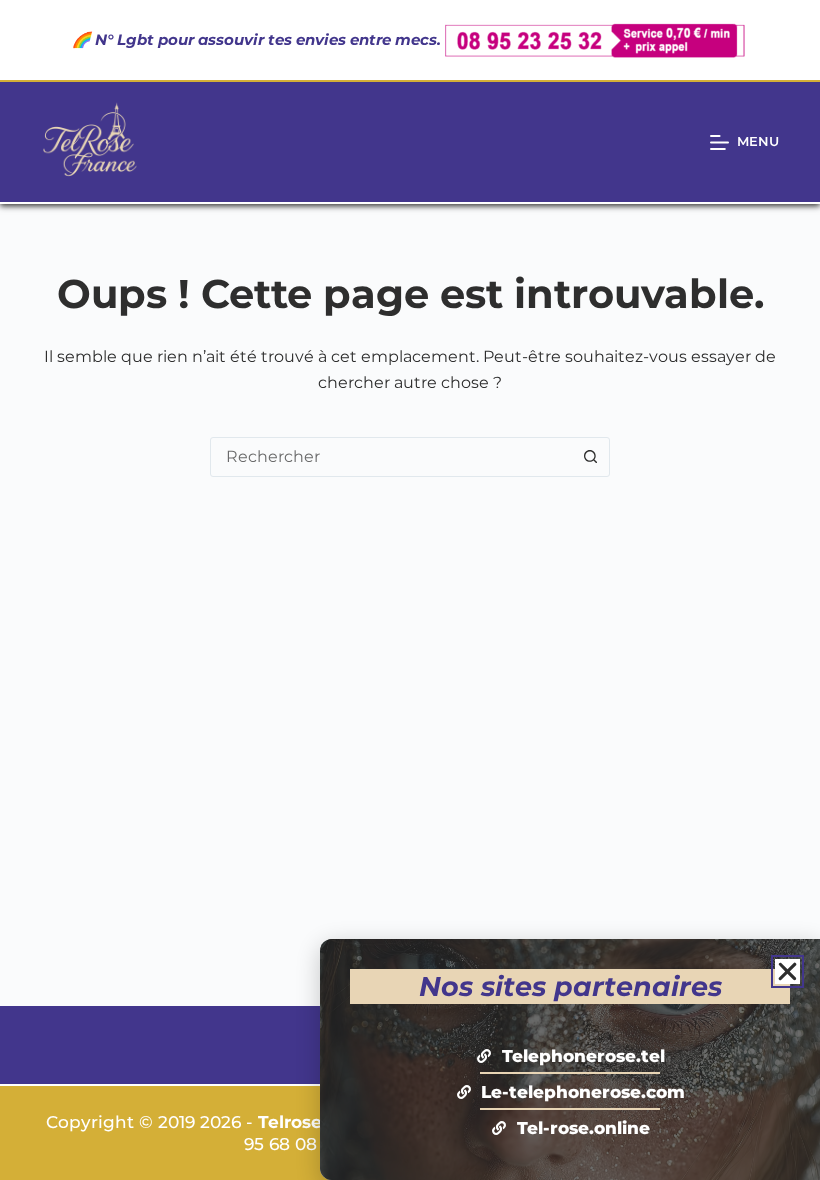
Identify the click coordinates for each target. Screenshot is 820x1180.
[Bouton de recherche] (590, 457)
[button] (787, 971)
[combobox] (391, 457)
